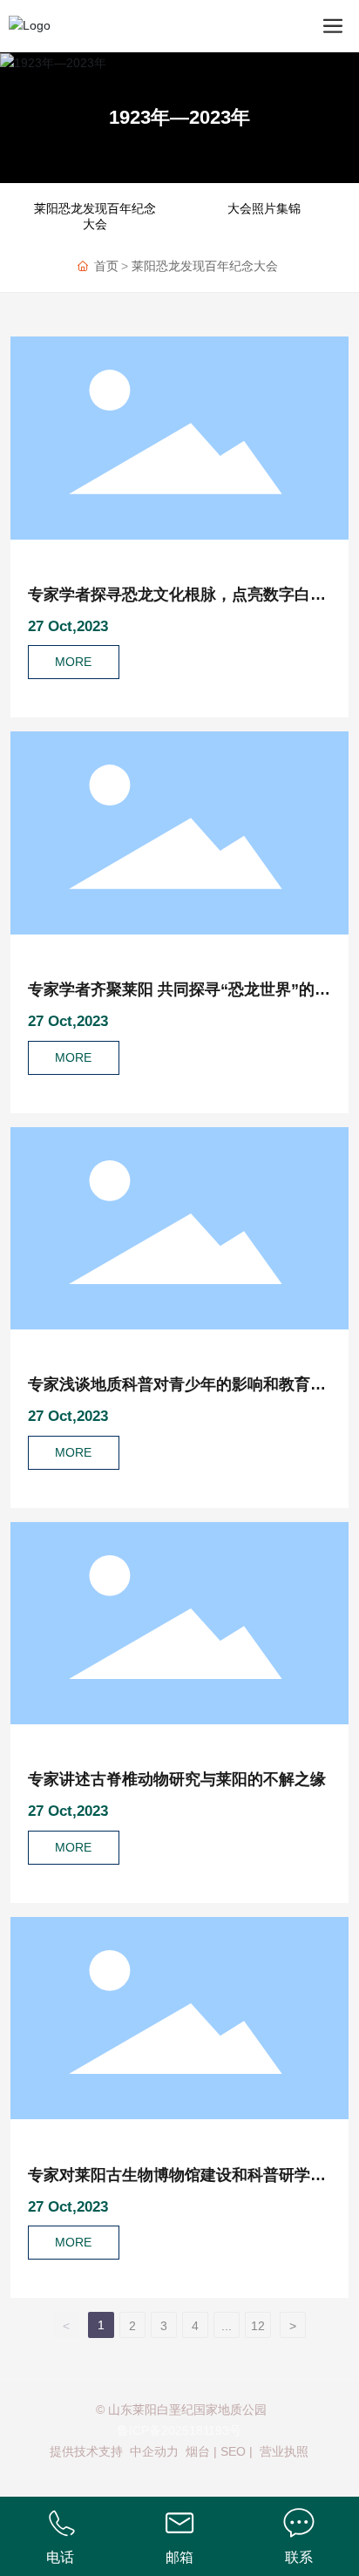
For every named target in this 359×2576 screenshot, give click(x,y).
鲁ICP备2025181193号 (179, 2430)
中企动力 (154, 2451)
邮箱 (179, 2557)
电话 (60, 2557)
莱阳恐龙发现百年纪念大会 (95, 216)
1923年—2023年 (179, 117)
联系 (299, 2557)
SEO (233, 2451)
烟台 (198, 2451)
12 (258, 2326)
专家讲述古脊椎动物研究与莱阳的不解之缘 (177, 1779)
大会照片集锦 (264, 208)
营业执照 (284, 2451)
